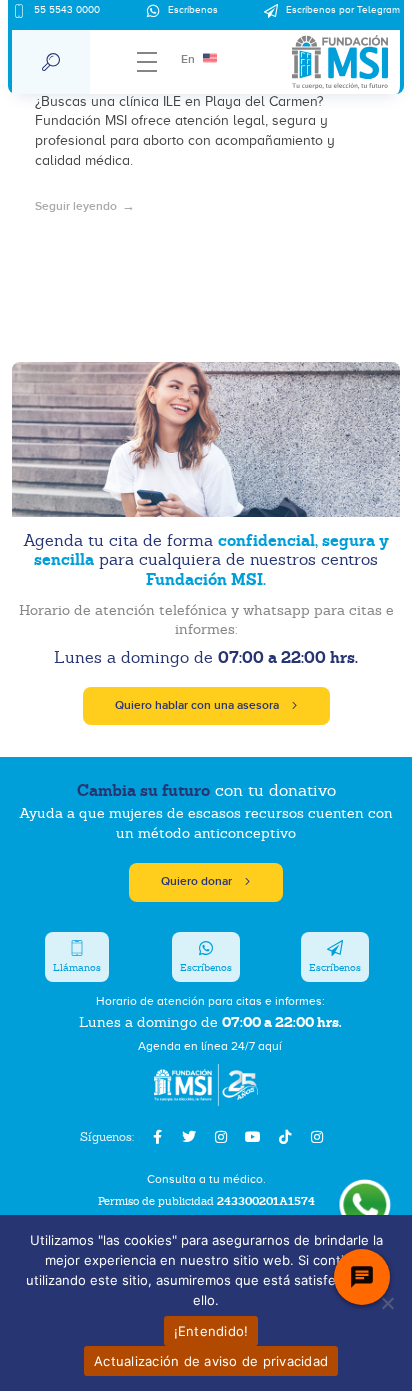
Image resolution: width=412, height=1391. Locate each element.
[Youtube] (253, 1137)
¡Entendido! (211, 1331)
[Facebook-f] (157, 1137)
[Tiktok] (285, 1137)
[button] (51, 62)
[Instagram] (221, 1137)
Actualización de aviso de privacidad (211, 1361)
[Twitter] (189, 1137)
